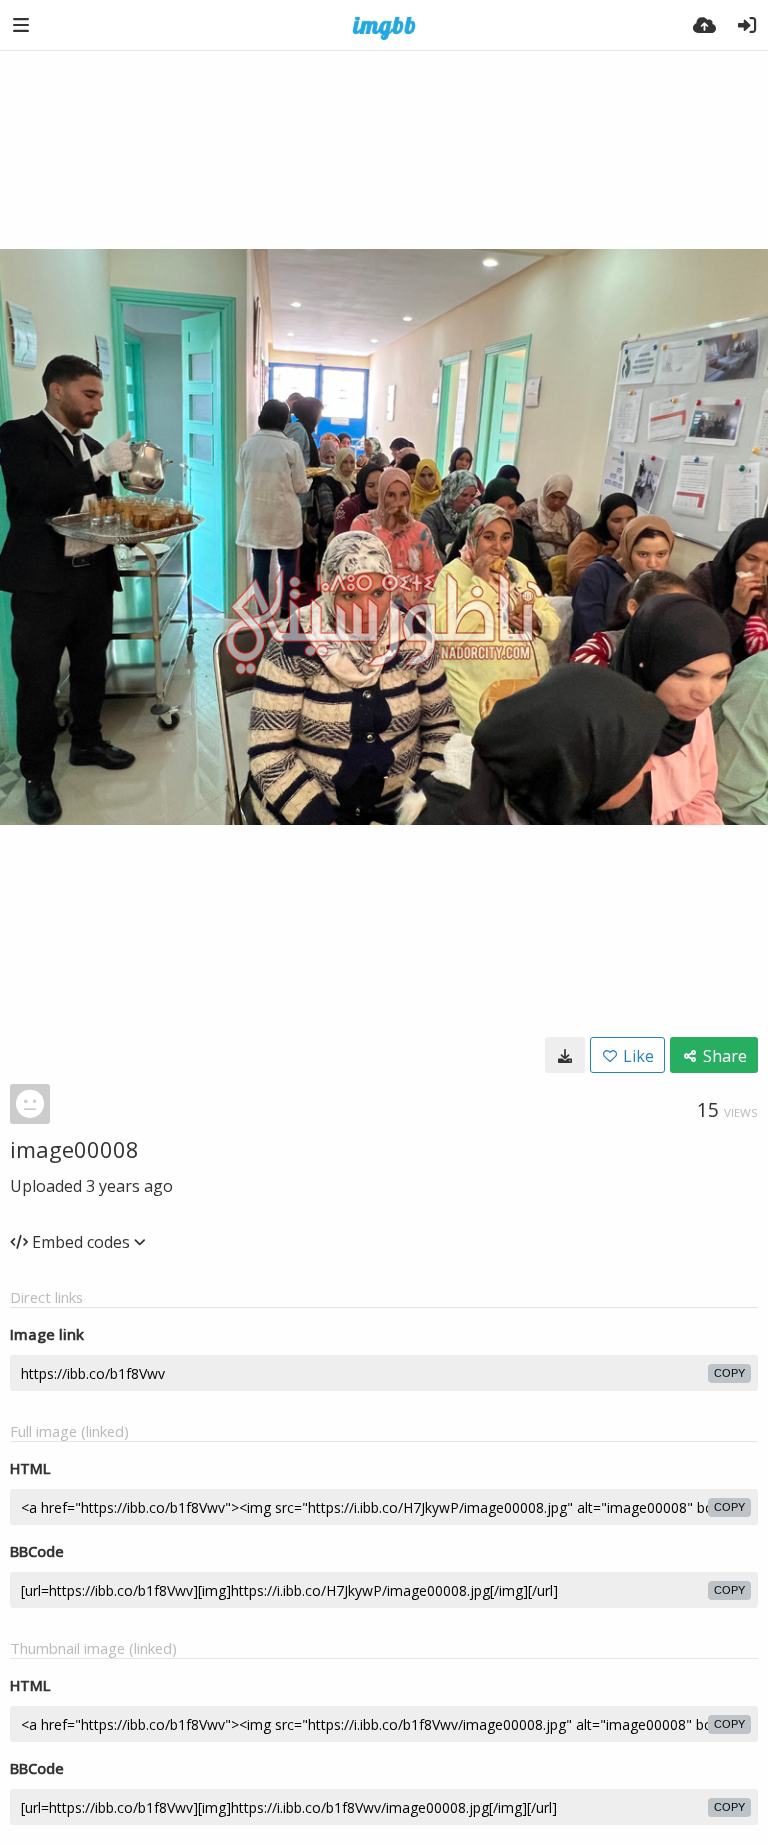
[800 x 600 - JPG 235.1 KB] (565, 1055)
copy (729, 1373)
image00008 (74, 1149)
